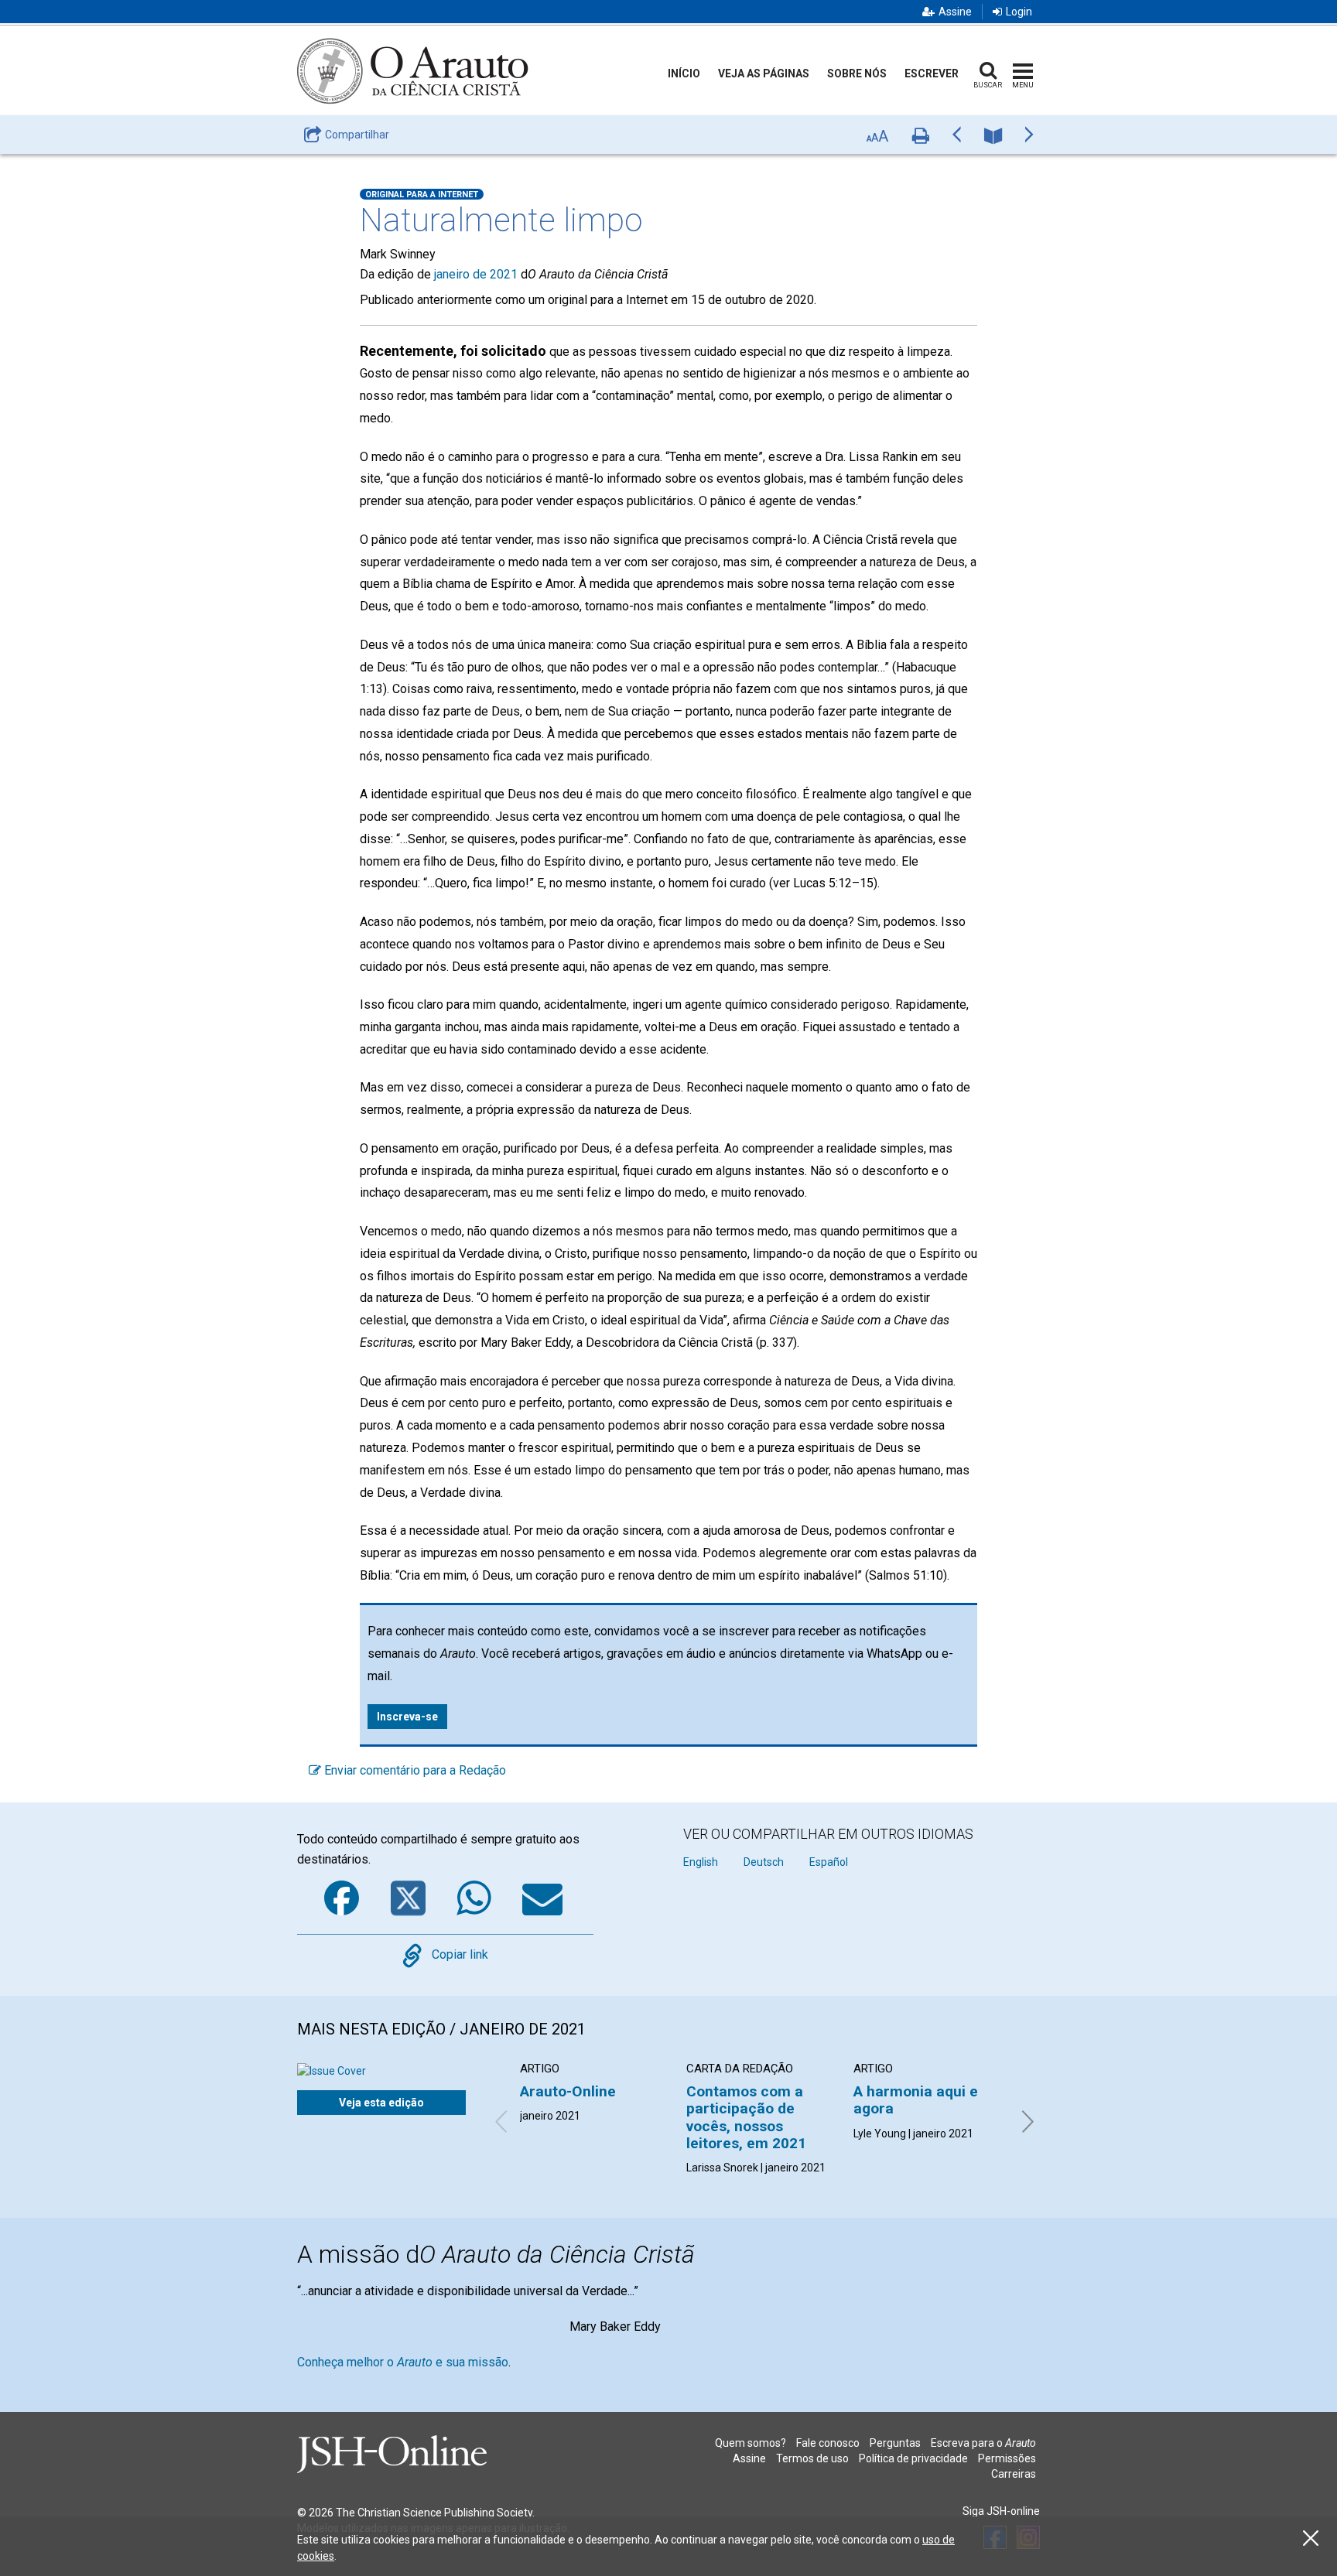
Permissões (1007, 2458)
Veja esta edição (381, 2103)
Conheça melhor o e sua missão (403, 2362)
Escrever (932, 73)
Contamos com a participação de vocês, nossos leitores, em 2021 (746, 2117)
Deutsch (764, 1862)
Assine (955, 12)
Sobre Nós (857, 73)
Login (1019, 12)
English (701, 1862)
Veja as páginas (764, 73)
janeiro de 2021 (476, 274)
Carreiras (1014, 2474)
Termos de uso (812, 2458)
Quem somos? (751, 2443)
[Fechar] (1311, 2538)
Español (829, 1862)
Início (684, 73)
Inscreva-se (407, 1717)
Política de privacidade (913, 2458)
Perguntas (895, 2443)
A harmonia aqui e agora (916, 2100)
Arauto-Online (568, 2091)
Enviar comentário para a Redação (414, 1770)
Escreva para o (983, 2443)
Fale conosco (828, 2443)
